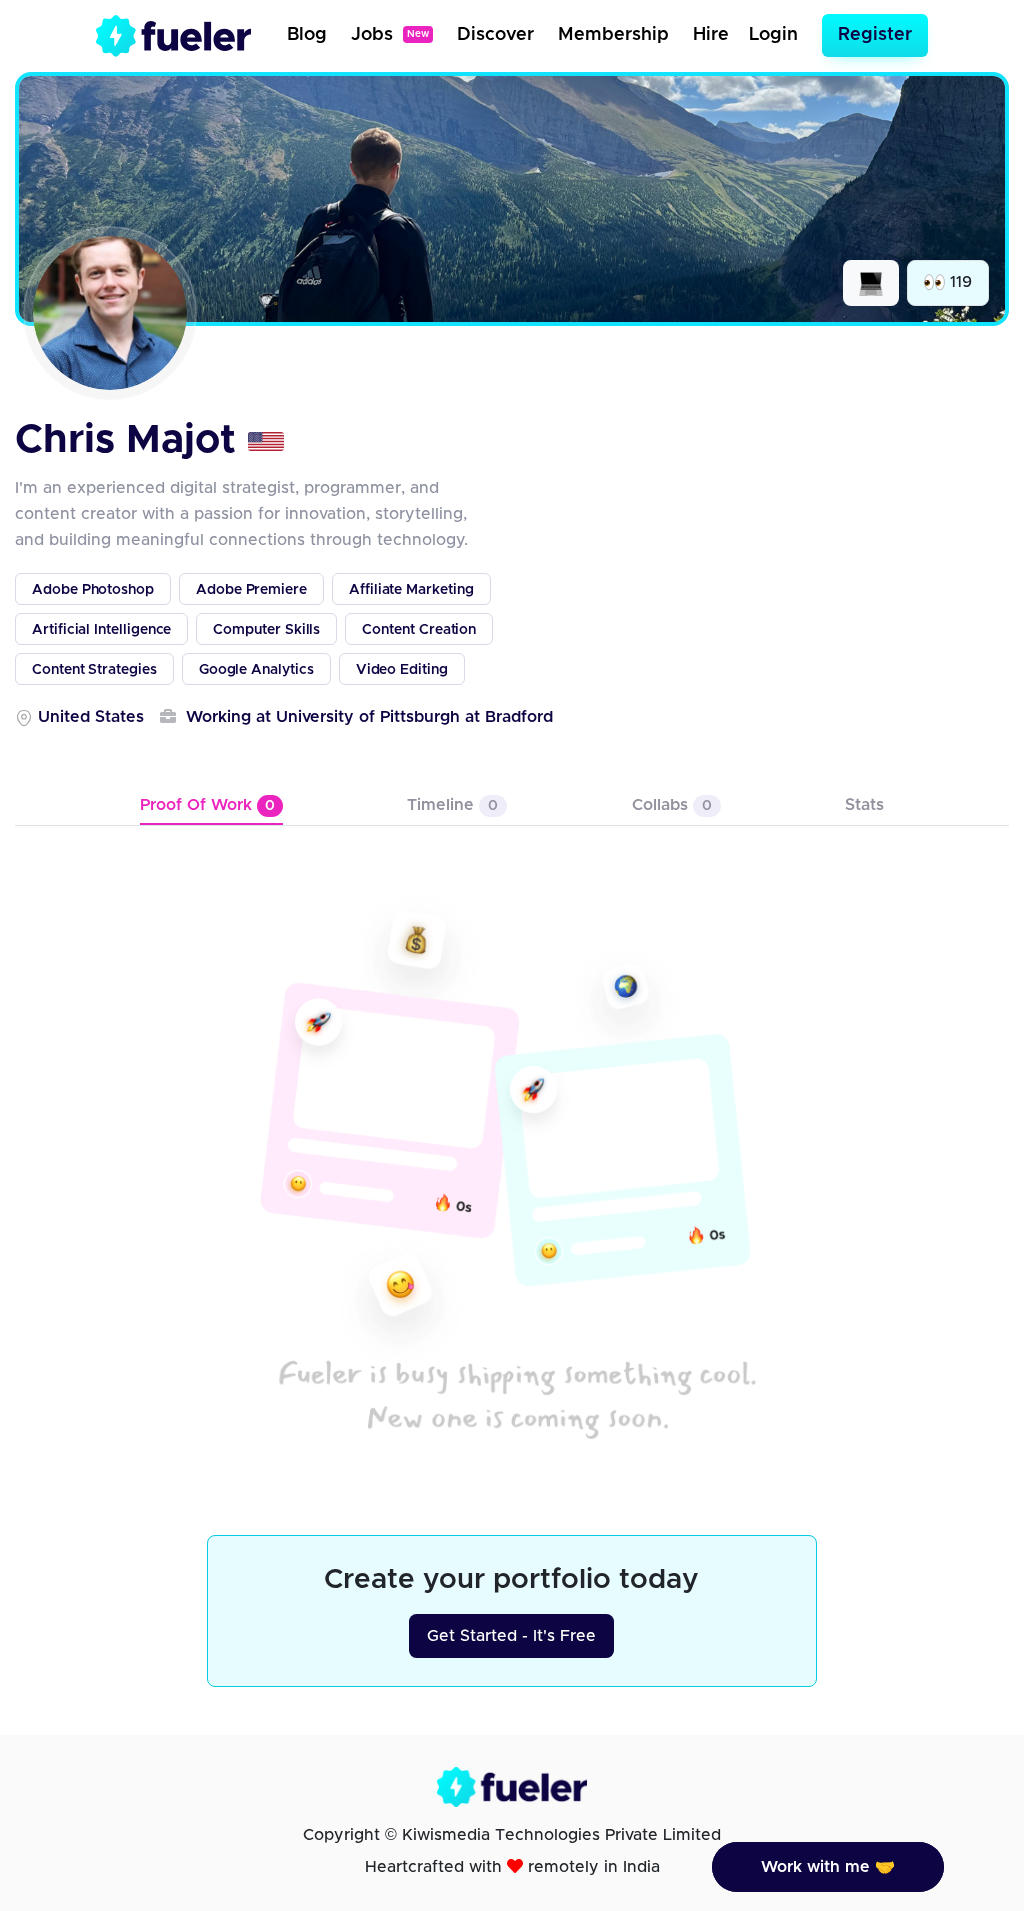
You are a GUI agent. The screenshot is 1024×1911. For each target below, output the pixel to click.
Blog (307, 35)
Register (875, 35)
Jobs (390, 35)
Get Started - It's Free (511, 1636)
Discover (495, 35)
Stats (864, 805)
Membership (613, 35)
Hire (711, 35)
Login (773, 35)
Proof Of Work (207, 805)
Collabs (672, 805)
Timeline (452, 805)
